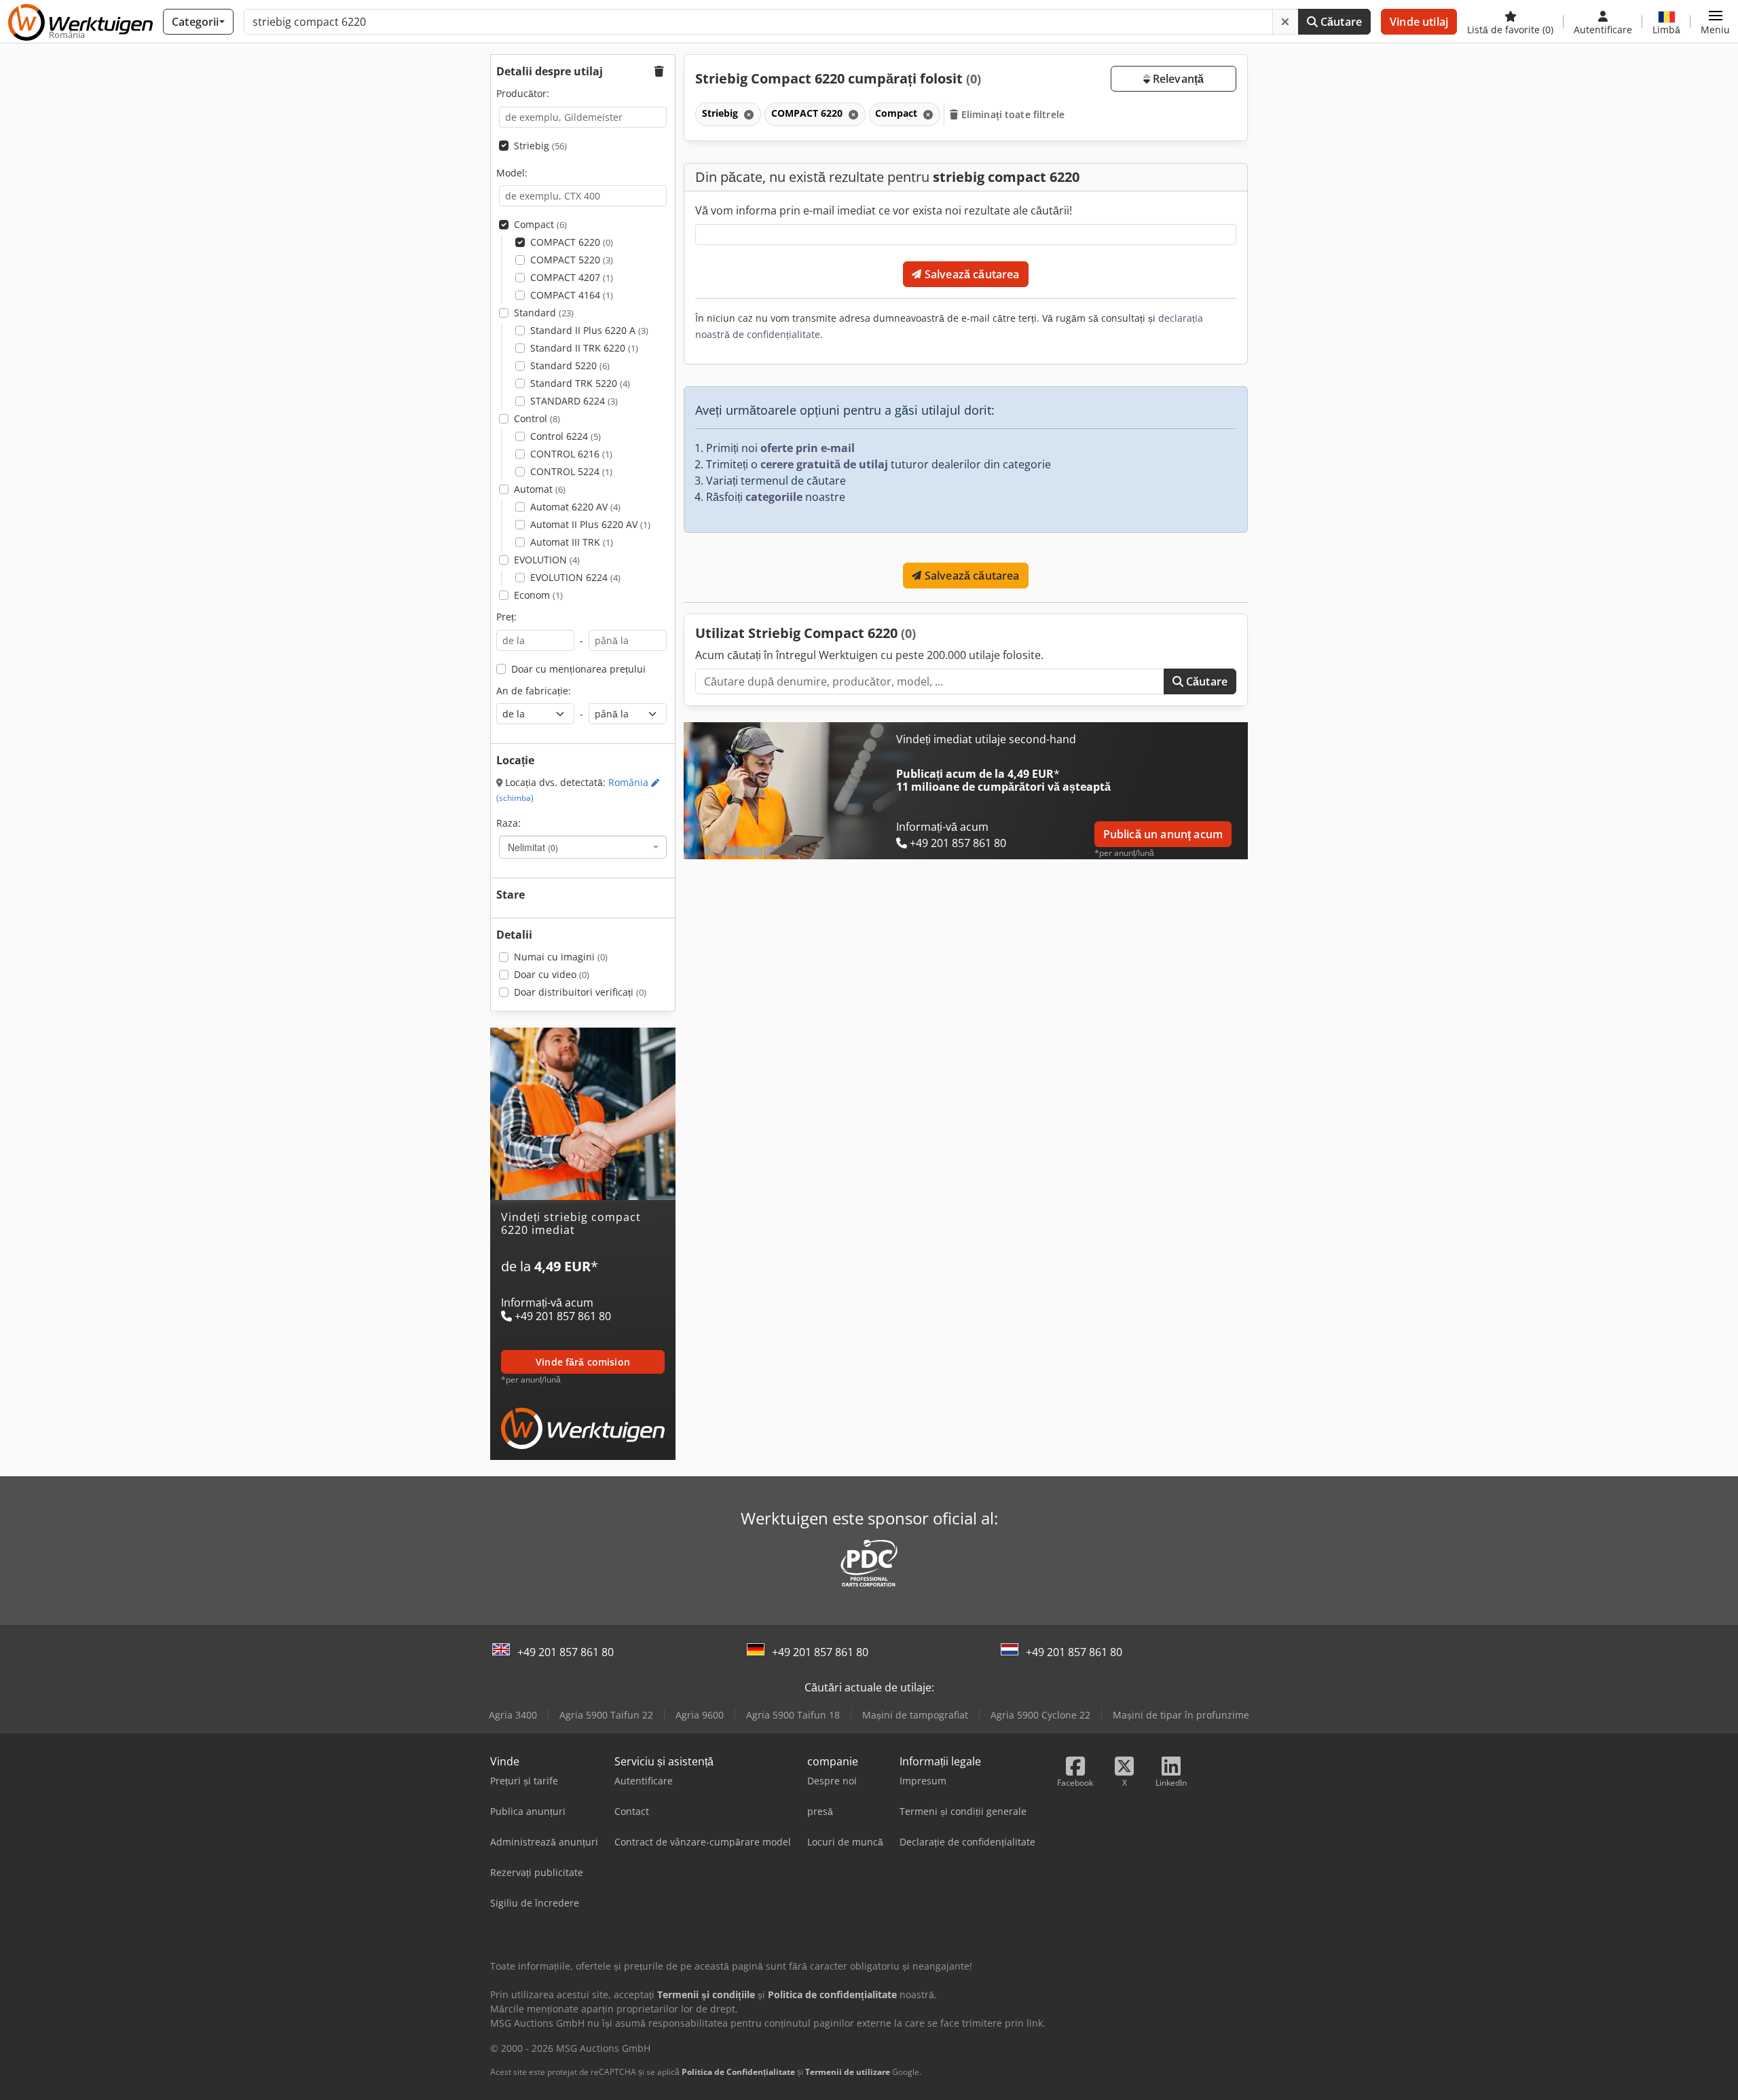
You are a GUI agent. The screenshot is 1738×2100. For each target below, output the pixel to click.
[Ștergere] (1285, 22)
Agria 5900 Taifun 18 (793, 1715)
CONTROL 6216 (571, 454)
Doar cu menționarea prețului (578, 669)
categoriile (774, 497)
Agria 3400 (513, 1715)
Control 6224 (566, 436)
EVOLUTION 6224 (575, 577)
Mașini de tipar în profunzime (1181, 1715)
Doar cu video (552, 974)
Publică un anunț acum (1163, 834)
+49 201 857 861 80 (566, 1652)
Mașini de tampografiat (915, 1715)
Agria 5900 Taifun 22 (606, 1715)
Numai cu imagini (561, 957)
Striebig (540, 146)
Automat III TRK (572, 542)
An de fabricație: (534, 691)
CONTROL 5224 (571, 471)
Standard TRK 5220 (580, 383)
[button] (1715, 22)
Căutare (1340, 22)
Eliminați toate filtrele (1012, 114)
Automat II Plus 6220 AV (590, 524)
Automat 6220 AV (575, 507)
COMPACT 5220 (572, 260)
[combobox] (583, 847)
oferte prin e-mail (808, 448)
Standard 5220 (570, 365)
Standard (544, 313)
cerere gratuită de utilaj (824, 464)
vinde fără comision (583, 1362)
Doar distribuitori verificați (580, 992)
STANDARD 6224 (574, 401)
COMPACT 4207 (572, 277)
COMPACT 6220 (572, 242)
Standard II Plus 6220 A (589, 330)
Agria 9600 (700, 1715)
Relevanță (1177, 79)
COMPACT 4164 (572, 295)
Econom (538, 595)
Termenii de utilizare (848, 2072)
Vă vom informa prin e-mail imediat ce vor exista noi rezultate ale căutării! (884, 210)
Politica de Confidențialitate (738, 2072)
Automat (540, 489)
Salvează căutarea (971, 274)
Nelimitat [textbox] (533, 847)
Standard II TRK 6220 (584, 348)
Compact (540, 224)
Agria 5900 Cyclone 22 (1040, 1715)
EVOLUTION (547, 560)
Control (537, 418)
